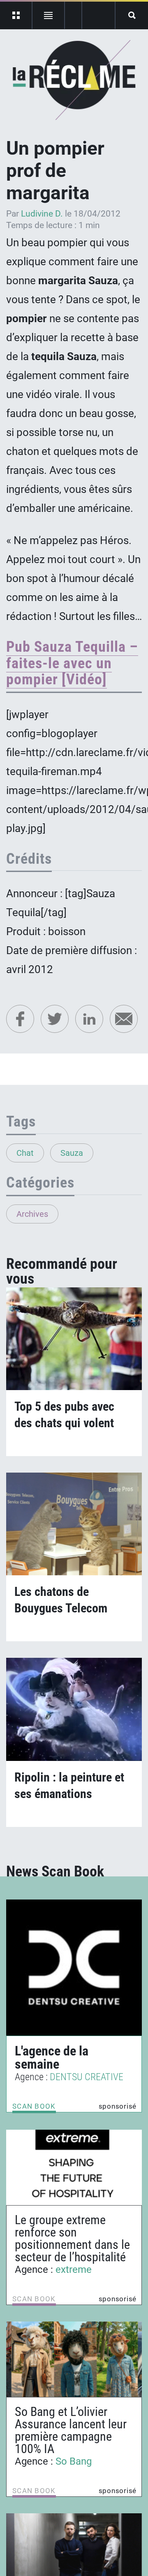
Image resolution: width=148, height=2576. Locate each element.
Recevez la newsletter (98, 15)
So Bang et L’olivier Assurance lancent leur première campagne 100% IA (71, 2430)
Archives (32, 1214)
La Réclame (74, 80)
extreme (74, 2270)
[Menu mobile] (16, 15)
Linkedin (89, 1019)
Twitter (55, 1019)
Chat (25, 1153)
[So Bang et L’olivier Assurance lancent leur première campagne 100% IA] (74, 2359)
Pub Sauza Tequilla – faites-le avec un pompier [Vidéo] (72, 663)
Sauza (72, 1153)
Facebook (20, 1019)
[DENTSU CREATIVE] (74, 1968)
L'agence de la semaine (52, 2058)
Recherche (132, 15)
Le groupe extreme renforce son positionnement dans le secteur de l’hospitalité (72, 2238)
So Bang (74, 2461)
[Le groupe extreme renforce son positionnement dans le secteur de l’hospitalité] (74, 2167)
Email (124, 1019)
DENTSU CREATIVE (87, 2077)
